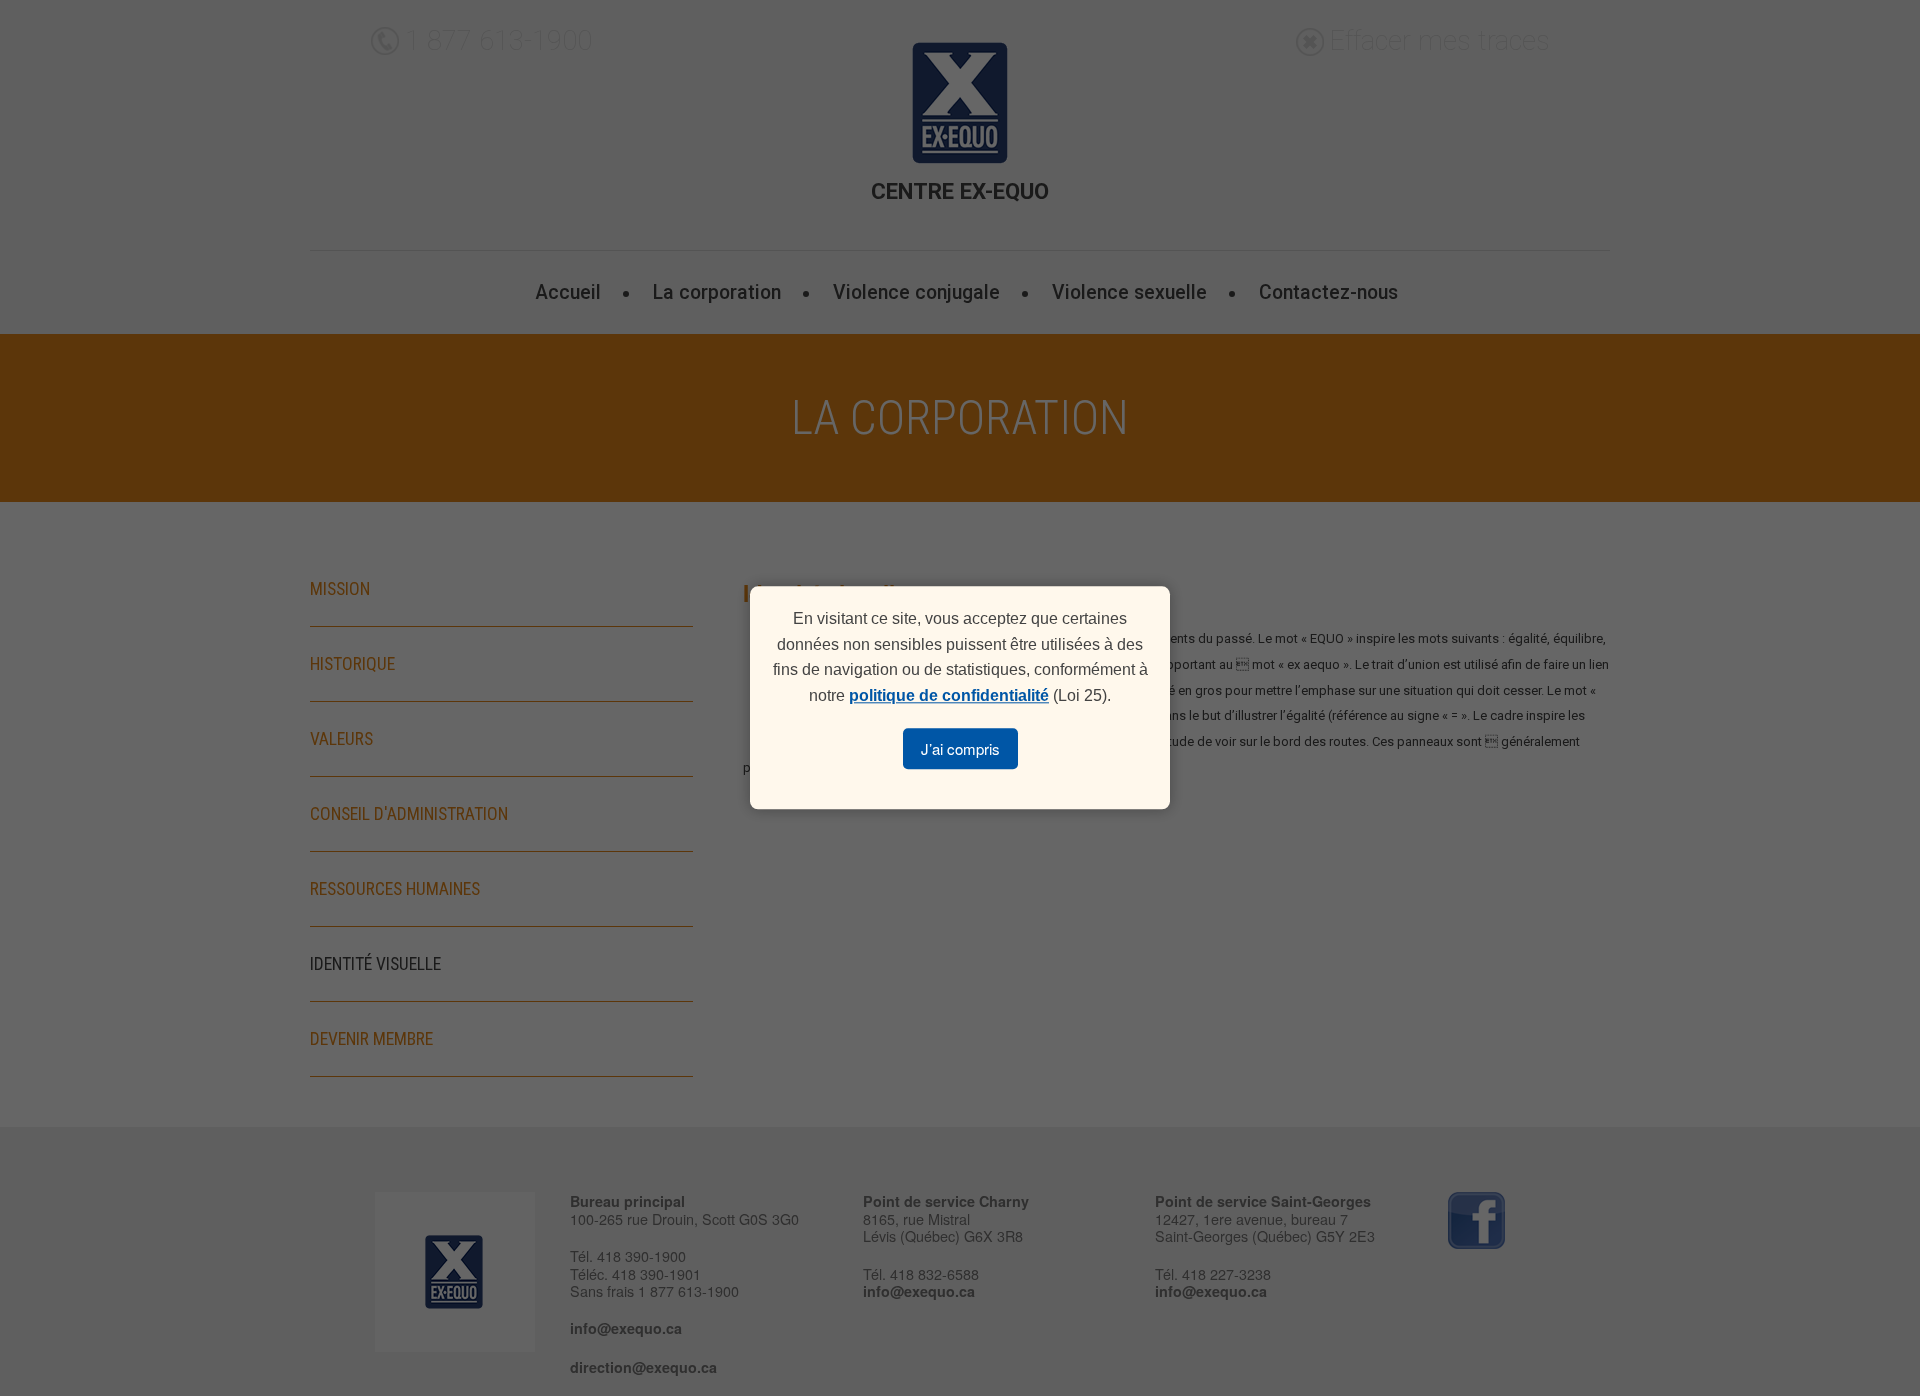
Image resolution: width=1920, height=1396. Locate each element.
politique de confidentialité (949, 695)
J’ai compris (960, 749)
